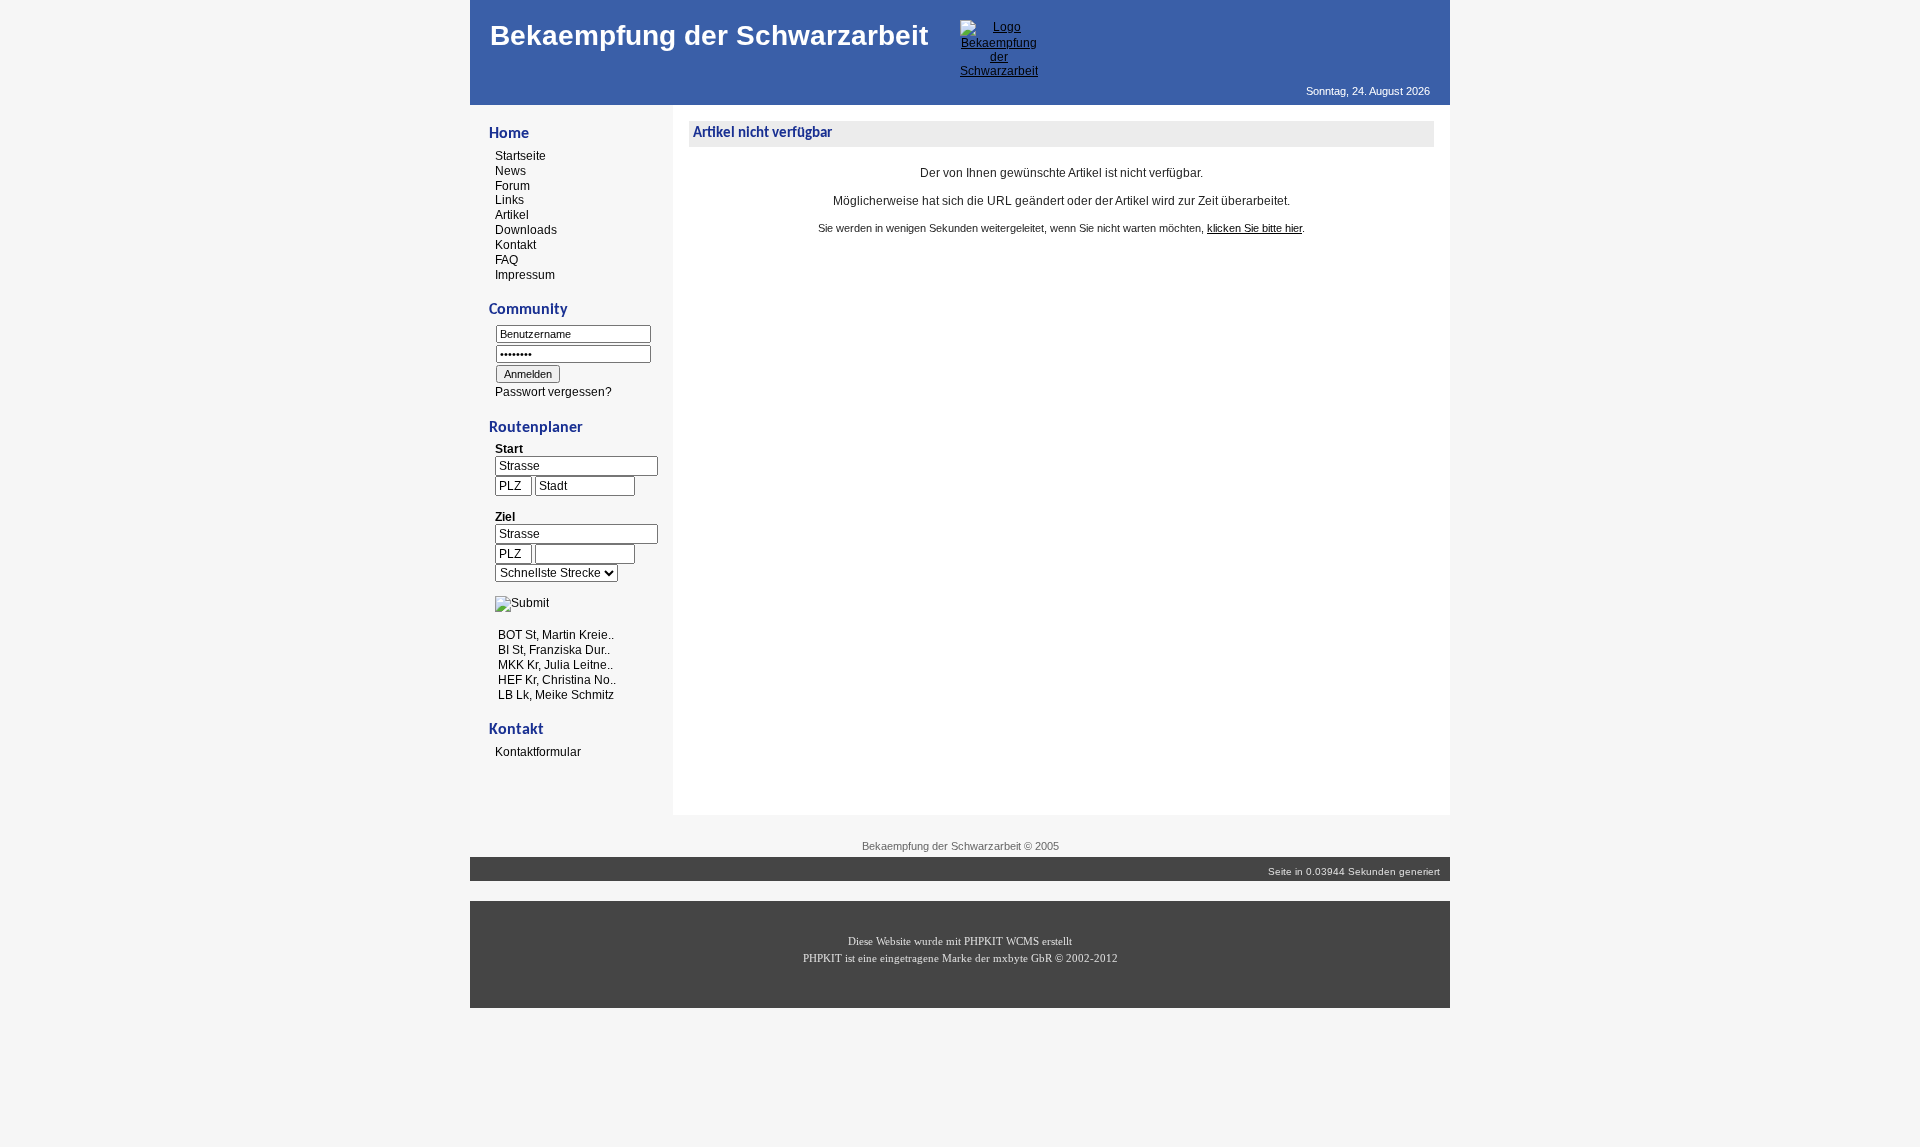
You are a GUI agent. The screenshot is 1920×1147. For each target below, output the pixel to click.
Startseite (520, 156)
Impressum (525, 274)
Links (509, 200)
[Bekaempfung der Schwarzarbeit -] (999, 71)
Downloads (526, 230)
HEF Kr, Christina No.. (557, 680)
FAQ (506, 260)
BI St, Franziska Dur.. (554, 650)
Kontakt (515, 245)
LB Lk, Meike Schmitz (556, 694)
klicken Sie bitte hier (1254, 228)
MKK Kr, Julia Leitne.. (555, 665)
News (510, 171)
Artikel (512, 215)
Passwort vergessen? (553, 392)
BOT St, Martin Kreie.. (556, 635)
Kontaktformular (538, 752)
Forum (512, 185)
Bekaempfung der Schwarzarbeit (709, 35)
